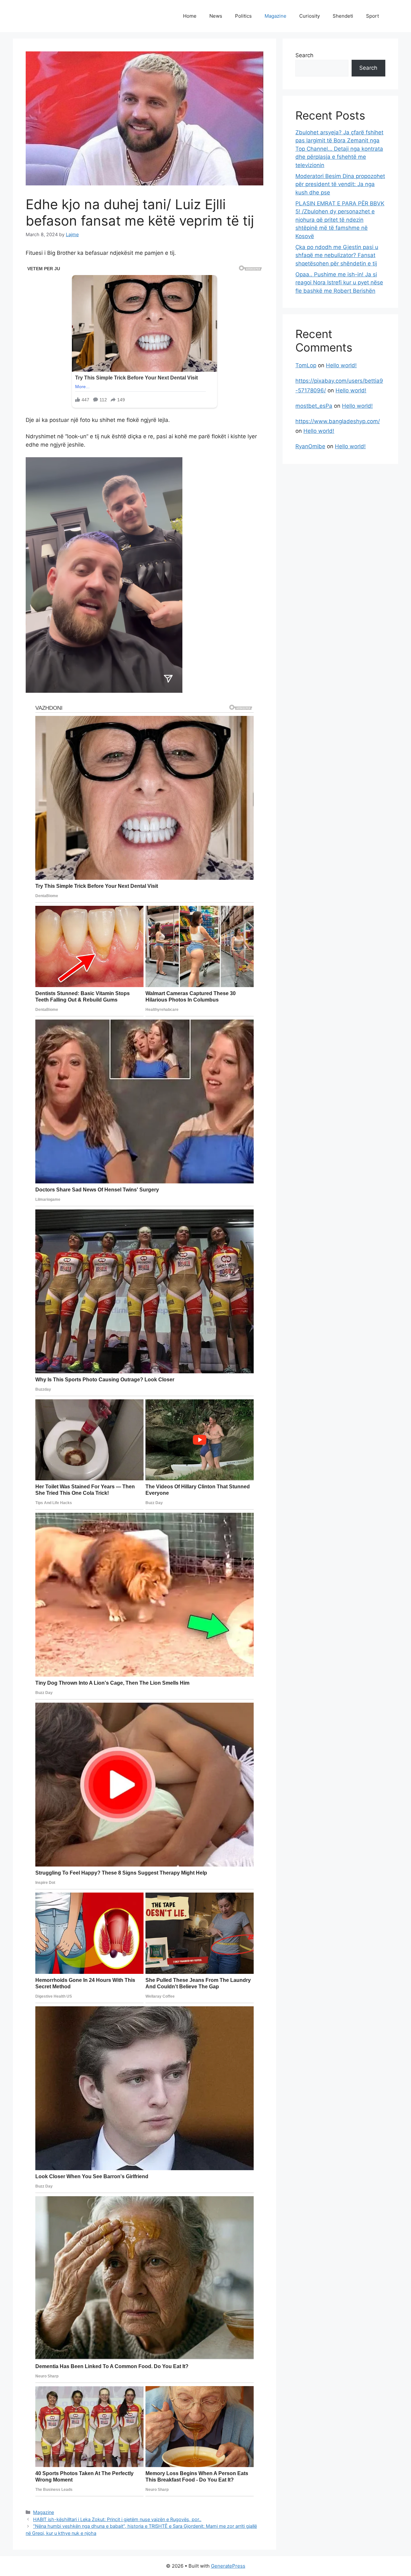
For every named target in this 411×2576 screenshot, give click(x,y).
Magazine (275, 16)
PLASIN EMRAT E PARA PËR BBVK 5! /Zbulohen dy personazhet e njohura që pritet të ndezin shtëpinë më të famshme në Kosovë (340, 220)
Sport (372, 16)
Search (304, 55)
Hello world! (341, 365)
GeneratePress (228, 2566)
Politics (243, 16)
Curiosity (310, 16)
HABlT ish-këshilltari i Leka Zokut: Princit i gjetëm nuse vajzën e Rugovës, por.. (117, 2519)
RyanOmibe (310, 446)
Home (190, 16)
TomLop (306, 365)
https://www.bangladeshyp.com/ (338, 421)
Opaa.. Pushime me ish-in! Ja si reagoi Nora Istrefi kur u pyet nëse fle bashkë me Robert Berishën (339, 283)
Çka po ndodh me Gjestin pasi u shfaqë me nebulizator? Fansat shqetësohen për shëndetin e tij (337, 255)
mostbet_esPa (314, 406)
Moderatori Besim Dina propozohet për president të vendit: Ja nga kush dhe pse (340, 184)
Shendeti (343, 16)
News (216, 16)
